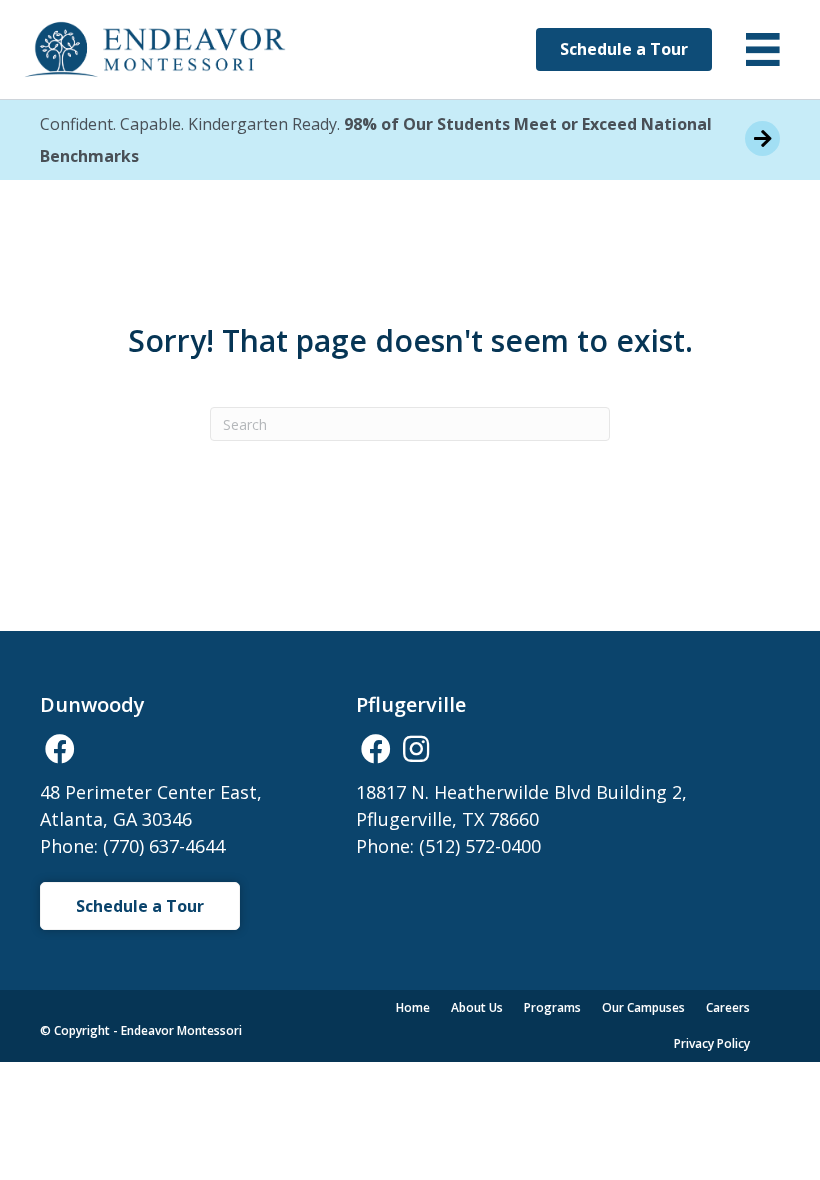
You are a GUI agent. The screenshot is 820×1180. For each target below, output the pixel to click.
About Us (477, 1007)
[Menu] (763, 50)
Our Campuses (643, 1007)
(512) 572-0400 (480, 846)
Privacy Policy (712, 1043)
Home (413, 1007)
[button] (60, 749)
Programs (552, 1007)
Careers (728, 1007)
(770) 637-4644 (164, 846)
